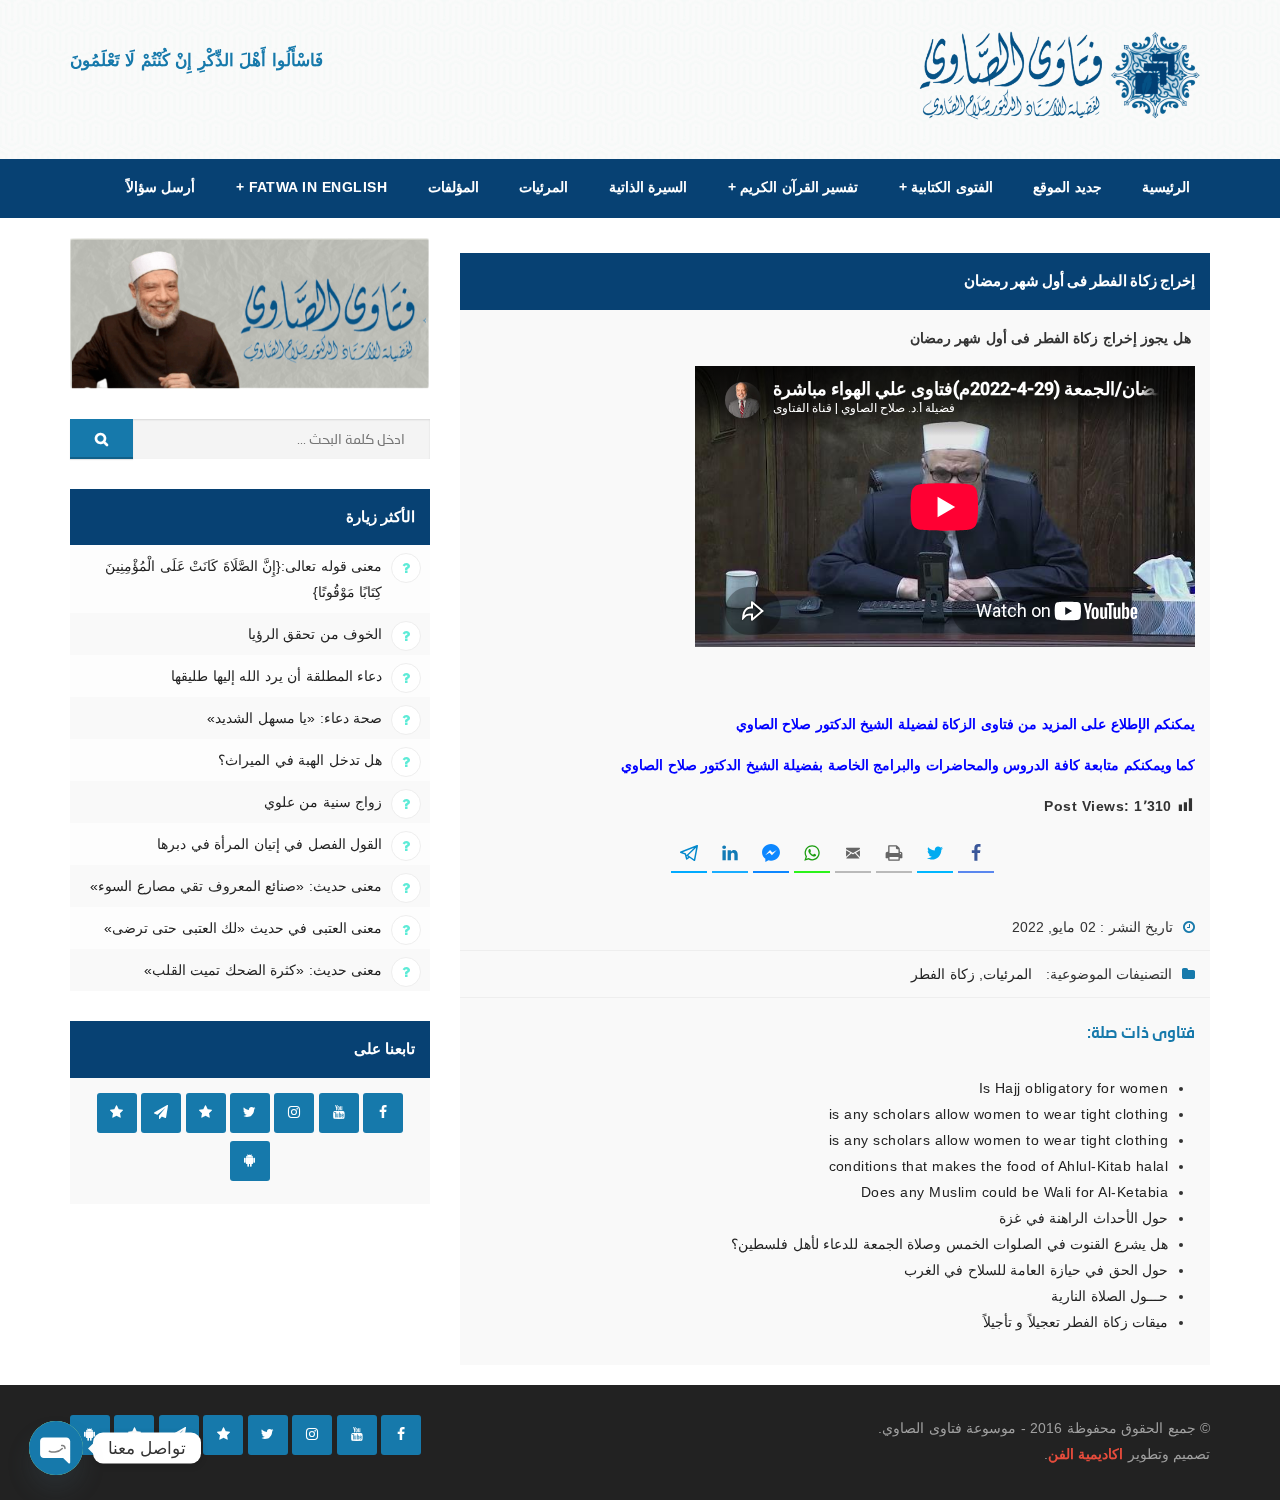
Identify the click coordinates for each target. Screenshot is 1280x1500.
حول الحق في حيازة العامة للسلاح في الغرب (1036, 1270)
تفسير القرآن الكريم (793, 187)
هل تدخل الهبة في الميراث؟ (300, 760)
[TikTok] (223, 1435)
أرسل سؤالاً (160, 187)
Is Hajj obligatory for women (1073, 1088)
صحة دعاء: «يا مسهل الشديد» (294, 718)
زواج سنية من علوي (323, 802)
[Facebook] (401, 1435)
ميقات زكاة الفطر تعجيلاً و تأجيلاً (1075, 1322)
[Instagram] (312, 1435)
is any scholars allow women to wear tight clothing (998, 1114)
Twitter (250, 1113)
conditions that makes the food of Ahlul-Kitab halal (998, 1166)
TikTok (206, 1113)
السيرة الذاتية (648, 187)
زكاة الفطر (942, 974)
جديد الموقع (1067, 187)
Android (250, 1161)
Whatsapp (117, 1113)
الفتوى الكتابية (946, 187)
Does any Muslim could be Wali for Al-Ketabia (1014, 1192)
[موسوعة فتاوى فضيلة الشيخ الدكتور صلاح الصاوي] (1061, 75)
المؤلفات (453, 187)
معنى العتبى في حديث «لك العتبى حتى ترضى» (243, 928)
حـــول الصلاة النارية (1109, 1296)
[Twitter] (268, 1435)
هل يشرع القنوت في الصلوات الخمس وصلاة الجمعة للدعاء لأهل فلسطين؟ (949, 1244)
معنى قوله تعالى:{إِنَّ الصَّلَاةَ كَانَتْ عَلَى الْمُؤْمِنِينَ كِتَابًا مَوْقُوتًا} (243, 579)
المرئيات (543, 187)
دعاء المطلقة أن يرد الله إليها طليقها (276, 676)
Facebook (383, 1113)
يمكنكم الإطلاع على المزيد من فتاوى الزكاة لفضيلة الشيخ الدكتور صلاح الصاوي (965, 724)
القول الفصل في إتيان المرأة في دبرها (269, 844)
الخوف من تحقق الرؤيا (315, 634)
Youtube (339, 1113)
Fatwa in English (312, 187)
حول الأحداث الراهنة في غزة (1083, 1218)
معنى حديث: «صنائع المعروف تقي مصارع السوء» (236, 886)
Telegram (161, 1113)
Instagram (294, 1113)
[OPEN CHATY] (56, 1448)
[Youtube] (357, 1435)
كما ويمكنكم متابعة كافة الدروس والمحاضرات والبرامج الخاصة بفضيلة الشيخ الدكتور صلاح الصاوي (908, 765)
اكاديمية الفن (1085, 1454)
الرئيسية (1166, 187)
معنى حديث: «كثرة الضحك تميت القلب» (263, 970)
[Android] (90, 1435)
